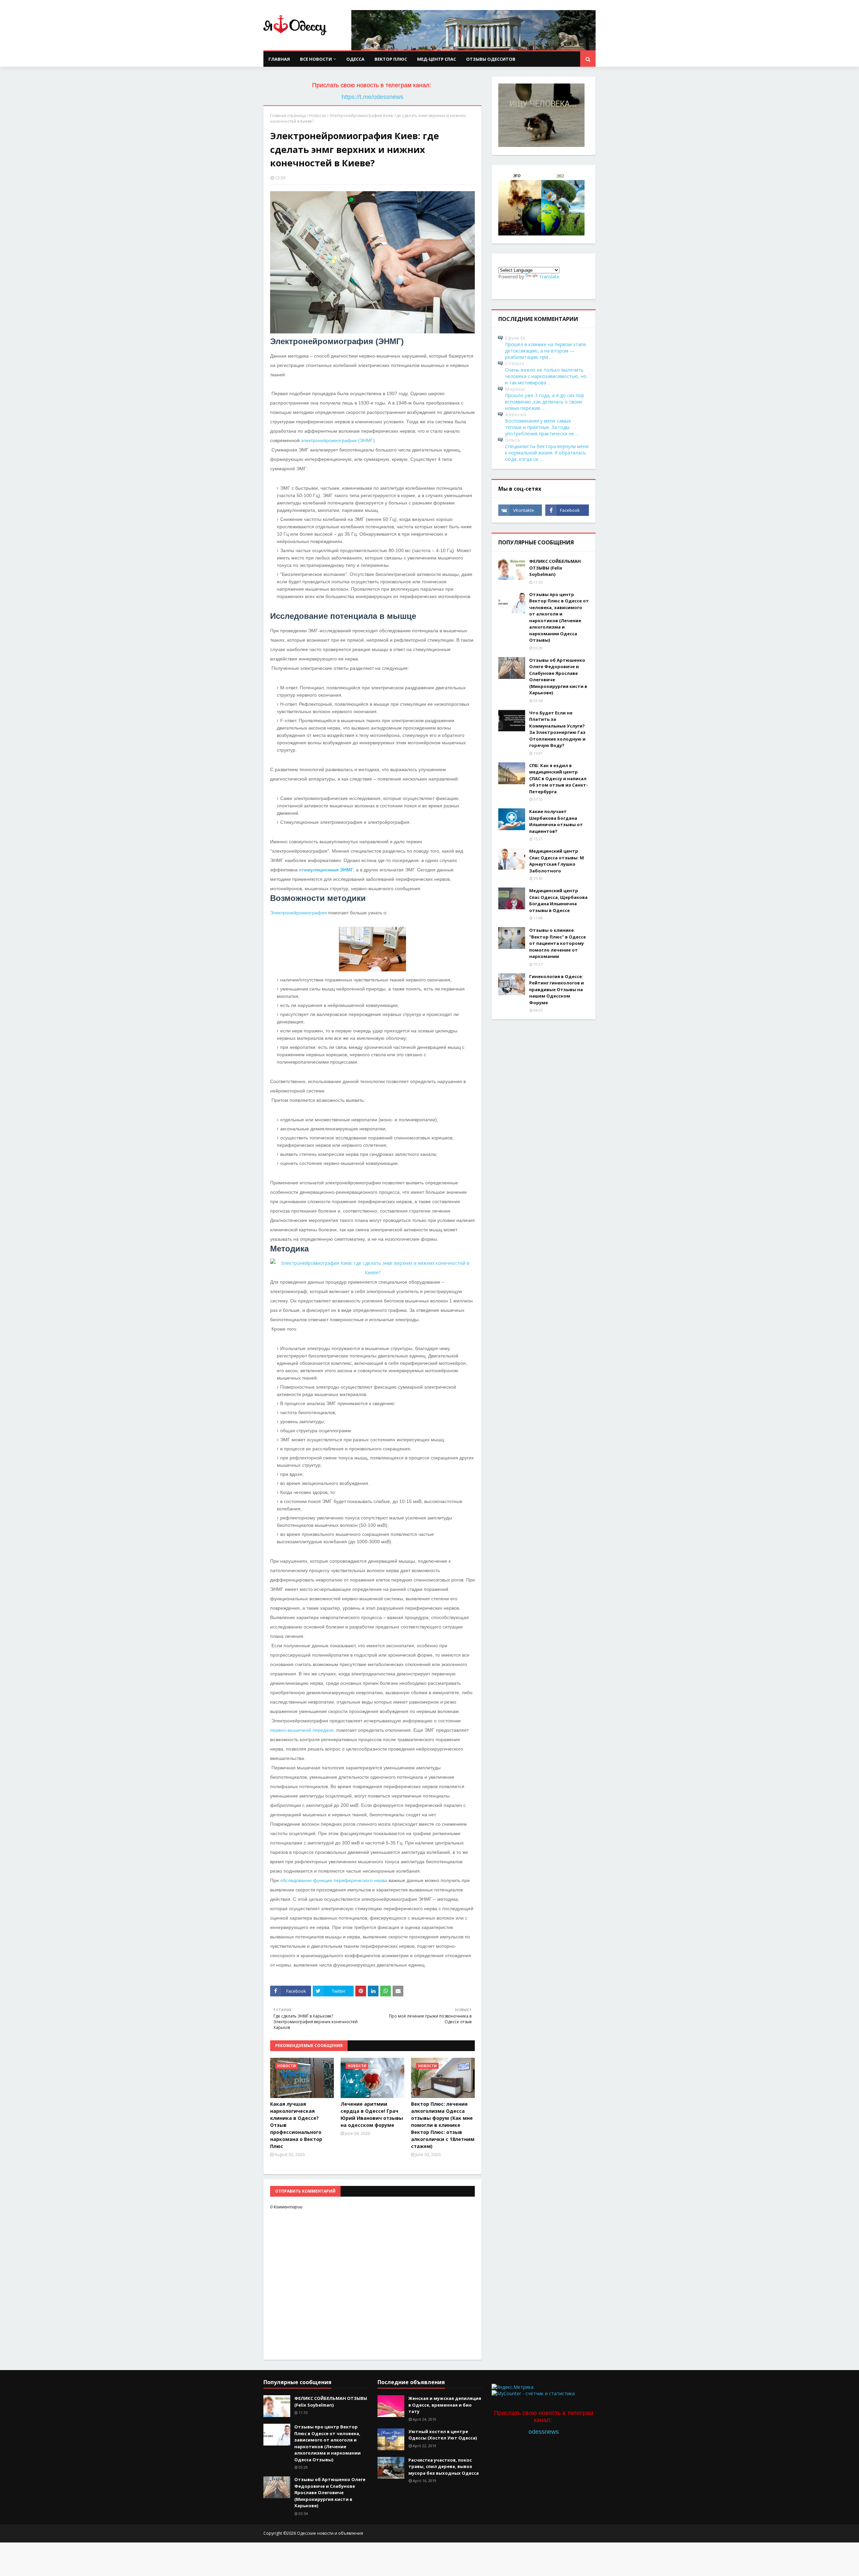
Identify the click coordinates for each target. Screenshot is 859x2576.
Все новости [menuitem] (316, 59)
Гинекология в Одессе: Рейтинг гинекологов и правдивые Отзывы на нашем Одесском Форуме (557, 989)
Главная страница (288, 116)
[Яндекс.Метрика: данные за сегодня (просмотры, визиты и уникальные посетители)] (513, 2387)
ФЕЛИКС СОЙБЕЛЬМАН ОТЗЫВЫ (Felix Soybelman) (555, 568)
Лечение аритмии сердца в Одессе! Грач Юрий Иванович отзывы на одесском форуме (372, 2114)
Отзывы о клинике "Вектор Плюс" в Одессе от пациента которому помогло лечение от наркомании (558, 943)
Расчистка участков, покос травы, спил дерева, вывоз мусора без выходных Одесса (444, 2466)
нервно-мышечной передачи (302, 1730)
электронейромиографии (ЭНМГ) (338, 440)
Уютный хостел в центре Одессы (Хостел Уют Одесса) (443, 2435)
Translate (549, 277)
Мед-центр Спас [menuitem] (437, 59)
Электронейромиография (298, 913)
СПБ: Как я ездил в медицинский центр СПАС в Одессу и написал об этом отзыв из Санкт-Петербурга (559, 779)
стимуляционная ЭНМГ (326, 870)
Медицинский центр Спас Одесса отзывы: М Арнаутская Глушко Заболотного (557, 861)
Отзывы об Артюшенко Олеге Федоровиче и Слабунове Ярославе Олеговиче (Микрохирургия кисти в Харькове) (558, 677)
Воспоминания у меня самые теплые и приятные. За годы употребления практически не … (542, 427)
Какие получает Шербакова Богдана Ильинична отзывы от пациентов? (556, 821)
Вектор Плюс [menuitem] (391, 59)
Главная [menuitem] (279, 59)
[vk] (520, 510)
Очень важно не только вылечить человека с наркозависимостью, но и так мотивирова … (546, 376)
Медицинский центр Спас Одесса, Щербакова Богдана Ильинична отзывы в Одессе (558, 900)
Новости (318, 116)
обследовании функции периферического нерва (334, 1880)
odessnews (544, 2432)
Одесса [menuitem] (355, 59)
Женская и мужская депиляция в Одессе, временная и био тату (445, 2405)
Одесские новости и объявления (330, 2533)
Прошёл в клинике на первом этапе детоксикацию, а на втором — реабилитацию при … (546, 351)
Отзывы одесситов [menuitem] (491, 59)
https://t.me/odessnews (372, 97)
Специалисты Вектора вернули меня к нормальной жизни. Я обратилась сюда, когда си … (547, 453)
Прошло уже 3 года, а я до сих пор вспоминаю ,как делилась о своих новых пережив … (545, 402)
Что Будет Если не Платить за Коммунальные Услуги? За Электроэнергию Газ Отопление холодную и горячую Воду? (557, 729)
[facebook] (567, 510)
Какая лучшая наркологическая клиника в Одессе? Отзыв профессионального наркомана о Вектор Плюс (296, 2125)
